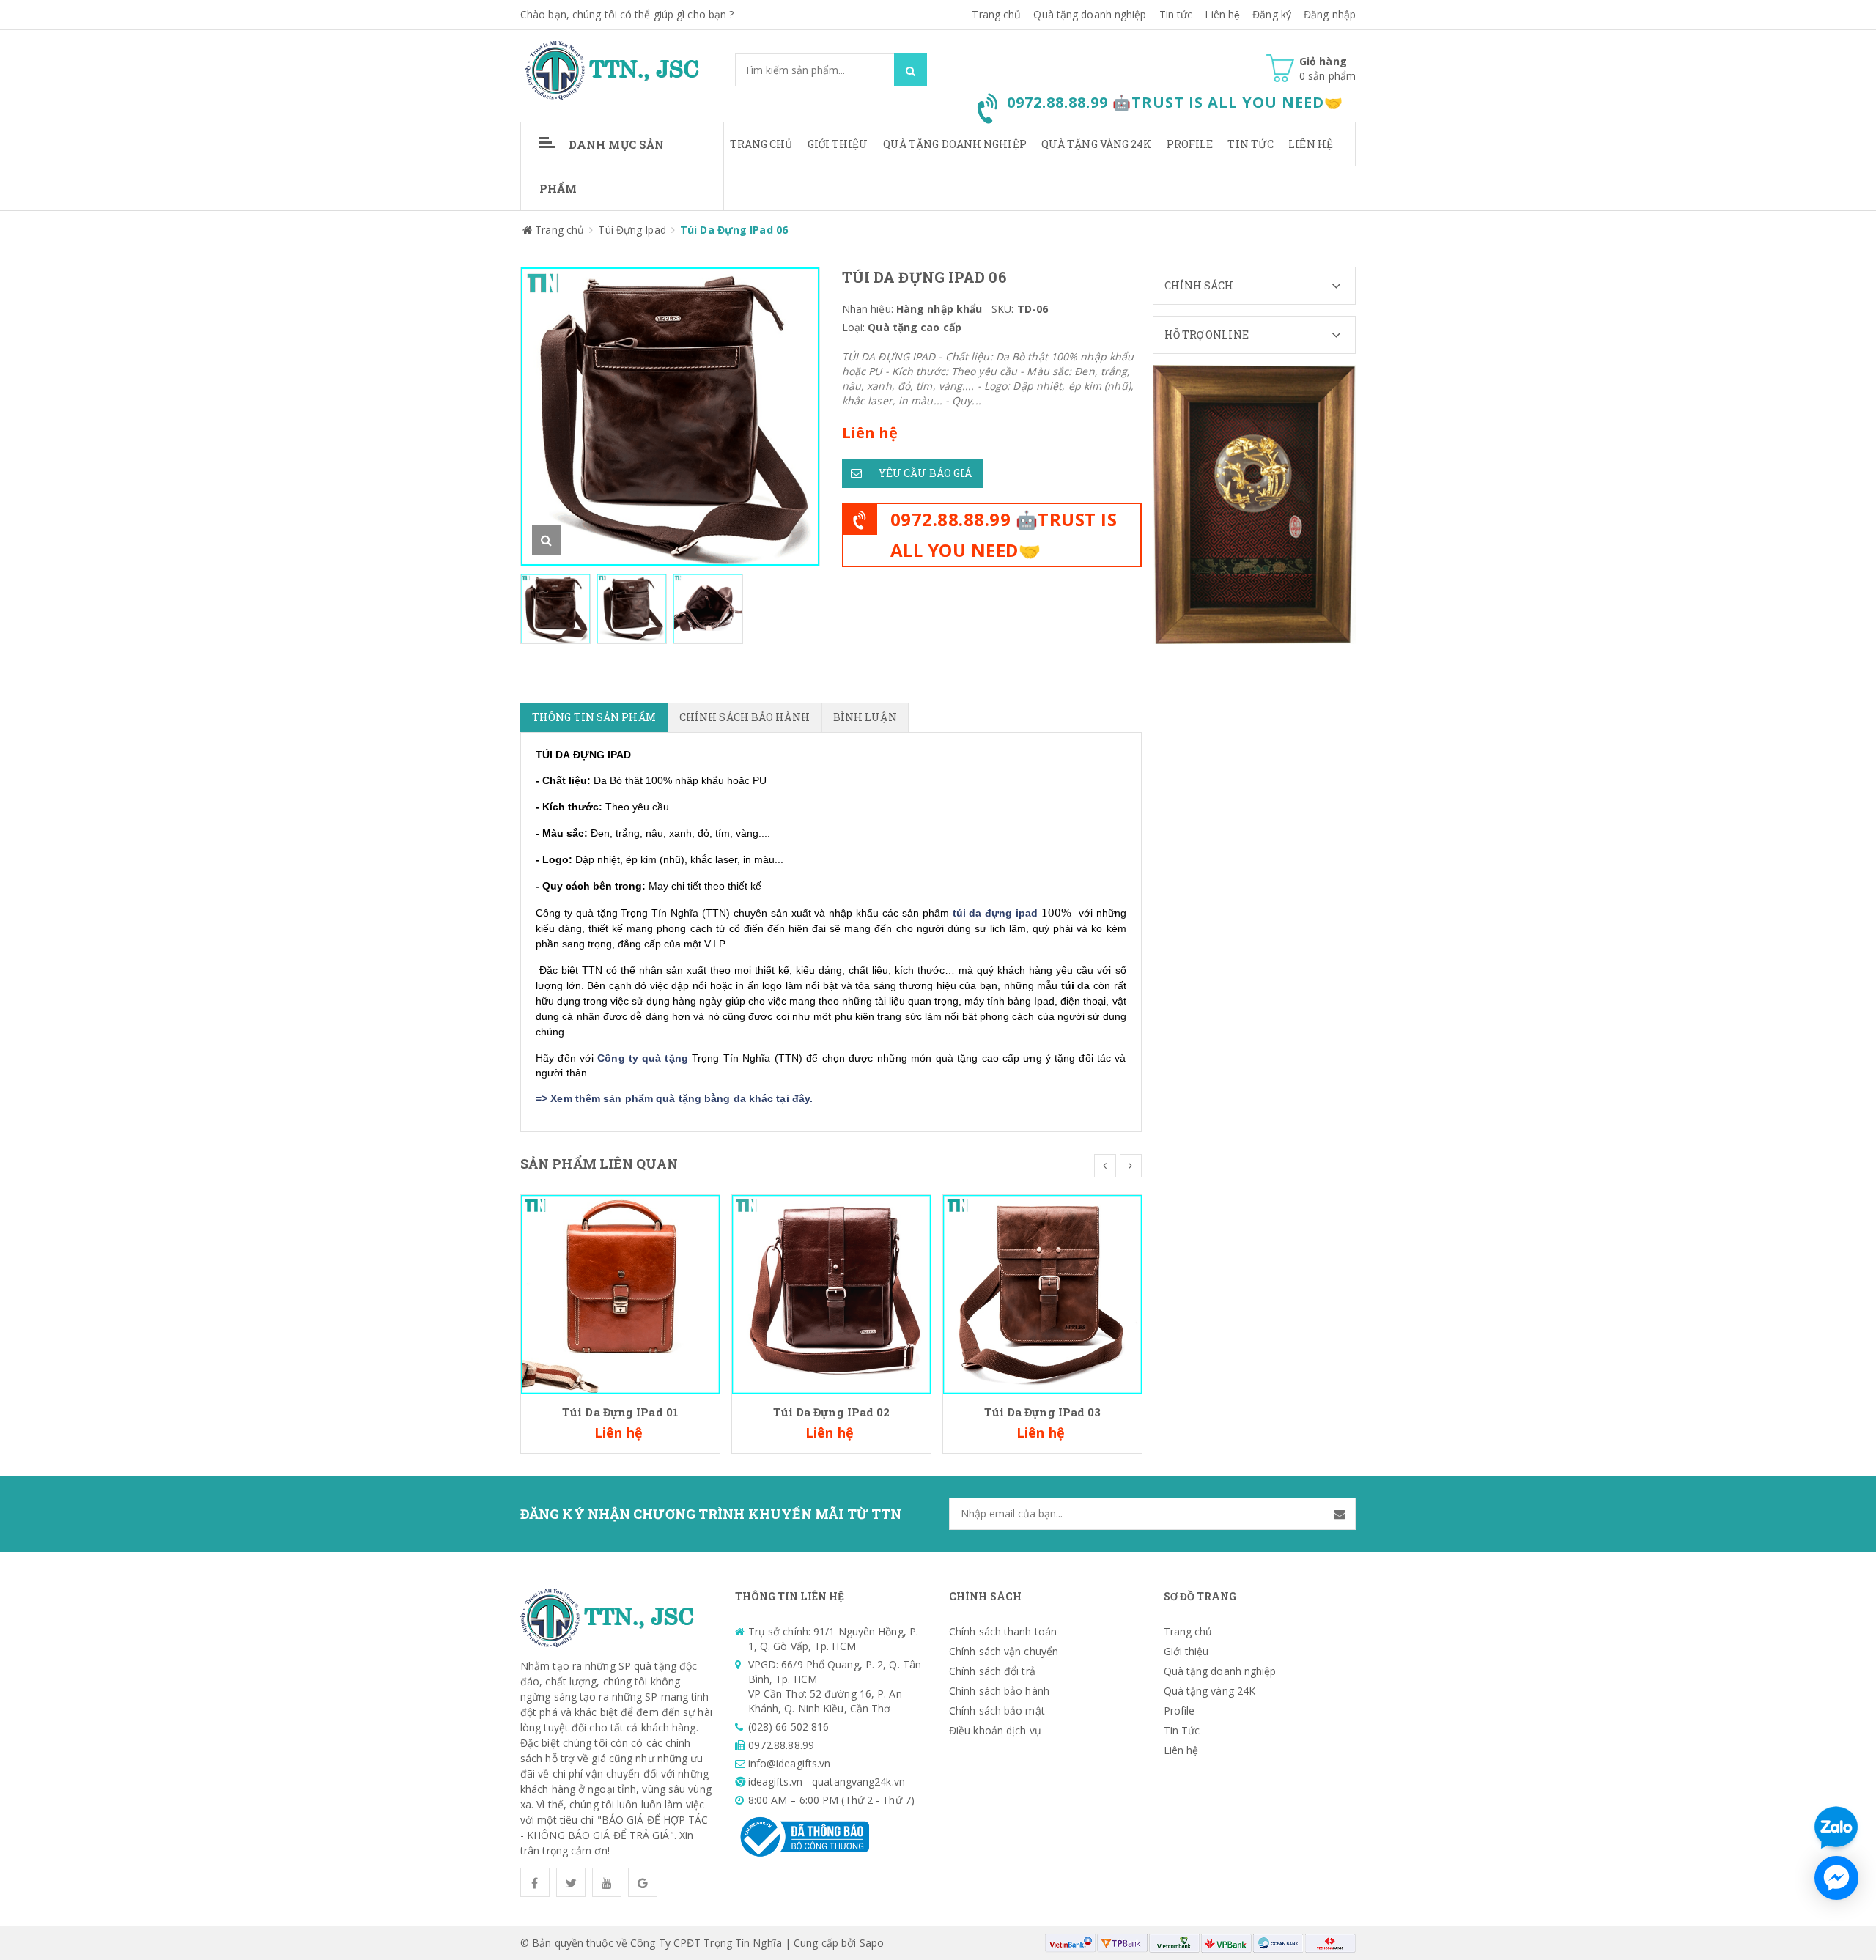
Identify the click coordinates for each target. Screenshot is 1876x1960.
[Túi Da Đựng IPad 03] (1042, 1293)
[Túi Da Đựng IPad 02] (831, 1293)
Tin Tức (1251, 144)
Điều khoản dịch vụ (995, 1730)
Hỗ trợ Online (1207, 334)
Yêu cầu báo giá (926, 473)
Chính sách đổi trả (992, 1671)
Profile (1190, 144)
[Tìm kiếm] (911, 70)
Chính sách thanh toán (1003, 1631)
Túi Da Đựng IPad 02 (832, 1412)
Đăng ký (1272, 14)
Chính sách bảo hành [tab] (745, 717)
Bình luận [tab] (865, 717)
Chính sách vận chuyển (1004, 1651)
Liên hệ (1311, 144)
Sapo (872, 1943)
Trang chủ (761, 144)
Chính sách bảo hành (999, 1691)
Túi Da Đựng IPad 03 (1043, 1412)
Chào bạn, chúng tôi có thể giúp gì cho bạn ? (627, 14)
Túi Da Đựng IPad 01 (620, 1412)
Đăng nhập (1330, 14)
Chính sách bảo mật (997, 1711)
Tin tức (1176, 14)
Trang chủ (996, 14)
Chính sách (1199, 285)
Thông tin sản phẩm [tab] (594, 717)
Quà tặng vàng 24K (1097, 144)
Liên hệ (1222, 14)
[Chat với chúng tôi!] (1836, 1878)
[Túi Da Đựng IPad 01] (620, 1293)
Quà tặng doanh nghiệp (1090, 14)
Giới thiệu (838, 144)
